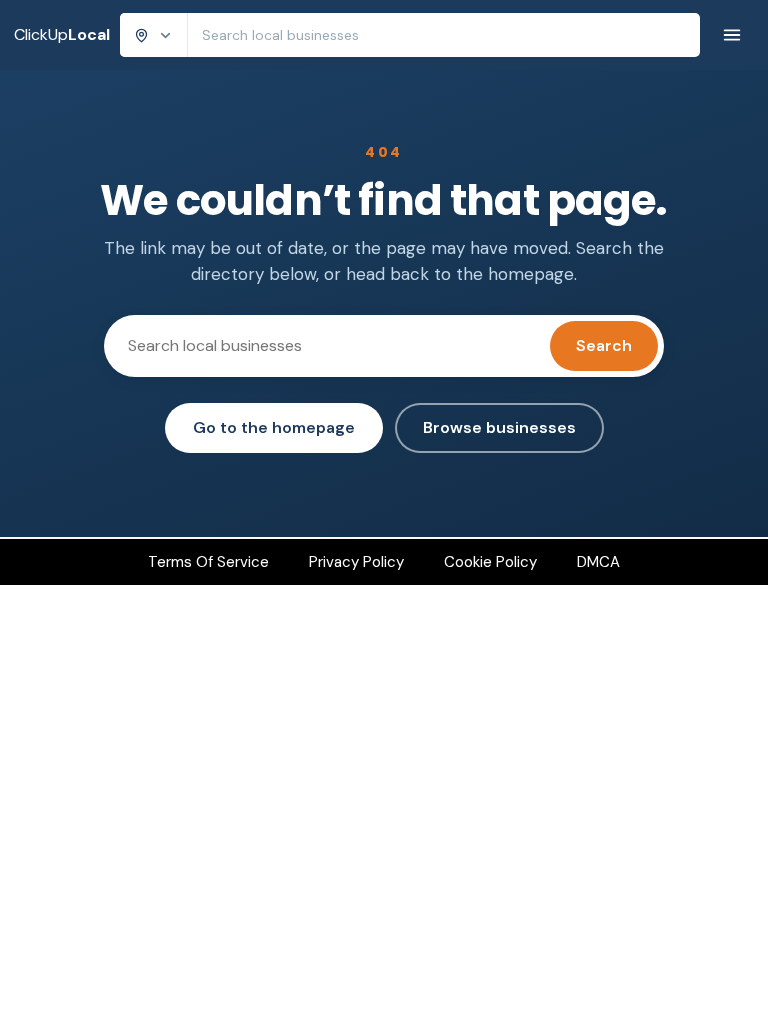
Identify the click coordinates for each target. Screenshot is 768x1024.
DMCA (598, 562)
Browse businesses (499, 427)
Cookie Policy (490, 562)
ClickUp (62, 34)
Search (604, 345)
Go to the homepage (274, 427)
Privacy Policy (356, 562)
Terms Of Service (208, 562)
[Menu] (732, 35)
